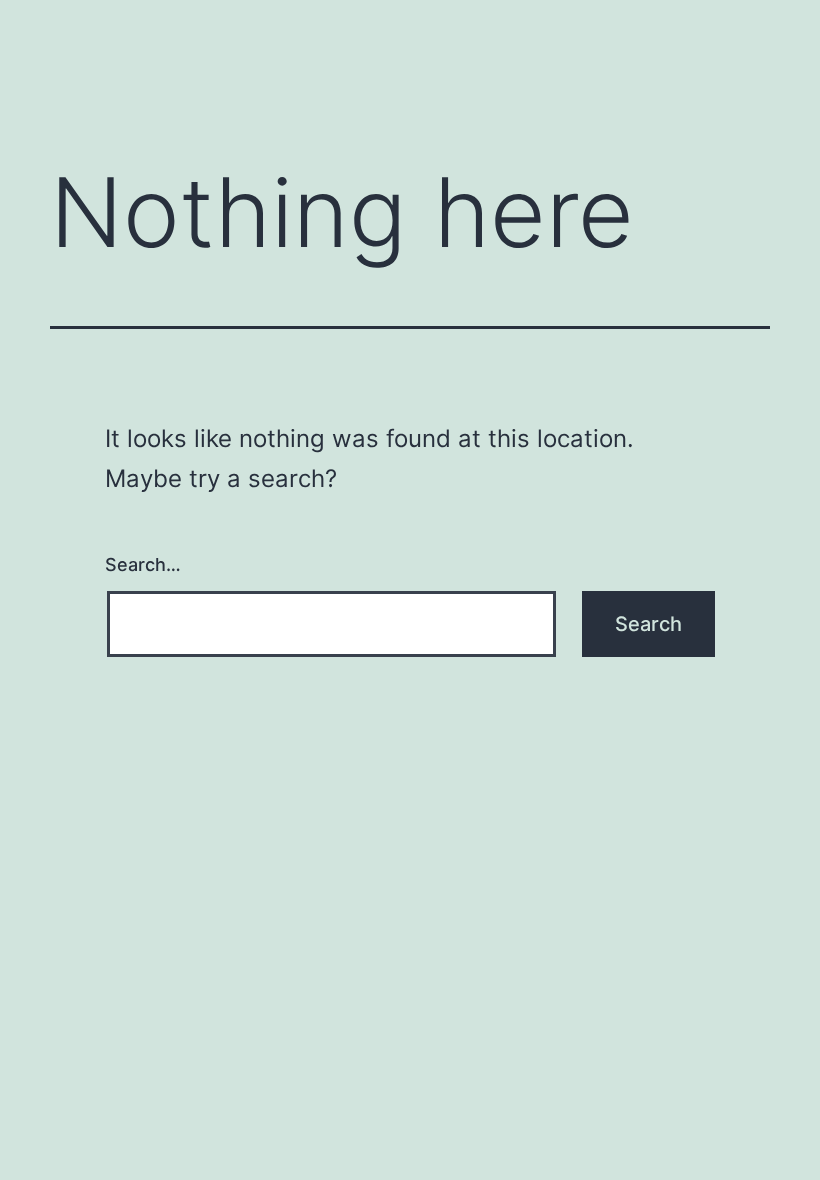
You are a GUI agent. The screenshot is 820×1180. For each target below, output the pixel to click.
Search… (143, 564)
